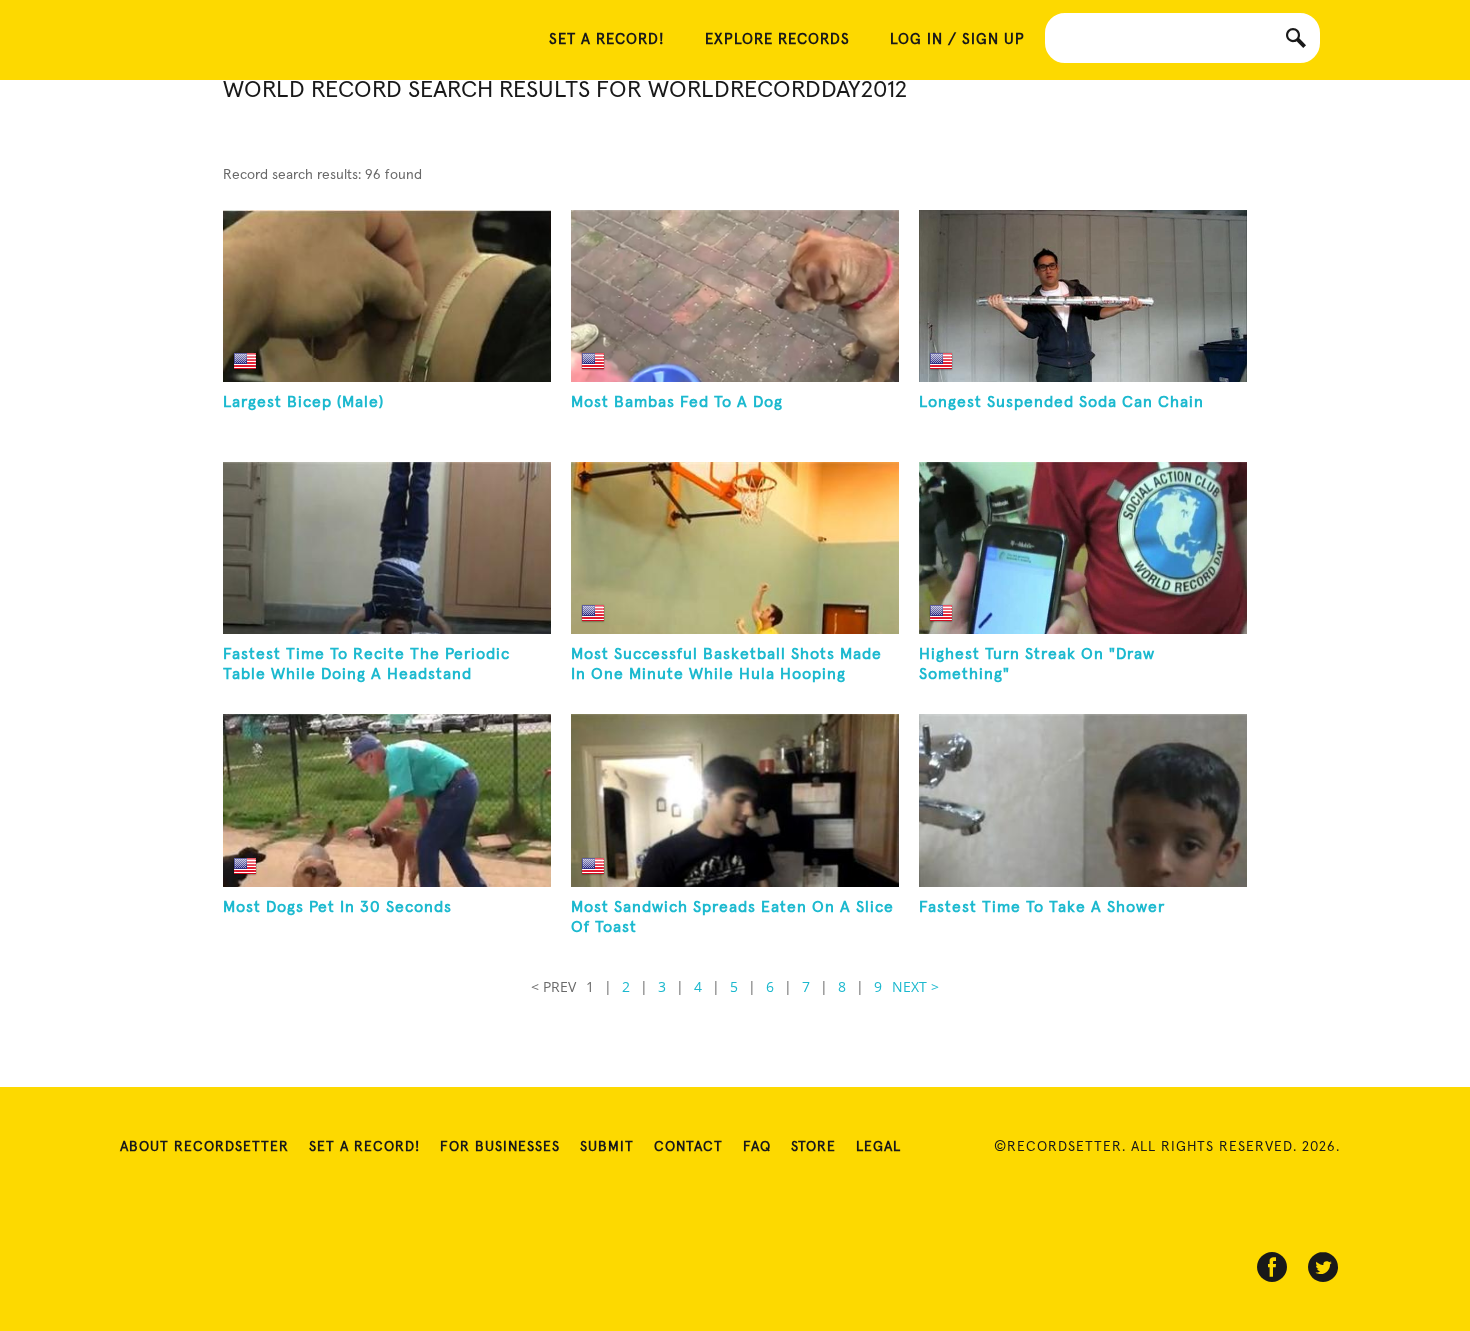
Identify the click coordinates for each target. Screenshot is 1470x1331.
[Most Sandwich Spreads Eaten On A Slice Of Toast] (735, 800)
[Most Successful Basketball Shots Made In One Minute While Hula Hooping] (735, 548)
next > (915, 986)
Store (813, 1147)
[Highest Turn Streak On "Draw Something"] (1083, 548)
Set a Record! (364, 1147)
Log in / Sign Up (957, 39)
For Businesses (500, 1147)
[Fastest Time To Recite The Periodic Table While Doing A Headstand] (387, 548)
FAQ (757, 1147)
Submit (607, 1147)
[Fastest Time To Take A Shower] (1083, 800)
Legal (878, 1147)
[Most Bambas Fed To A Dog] (735, 296)
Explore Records (777, 39)
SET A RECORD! (607, 39)
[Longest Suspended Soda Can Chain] (1083, 296)
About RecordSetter (204, 1147)
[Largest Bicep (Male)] (387, 296)
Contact (688, 1147)
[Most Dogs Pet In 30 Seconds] (387, 800)
